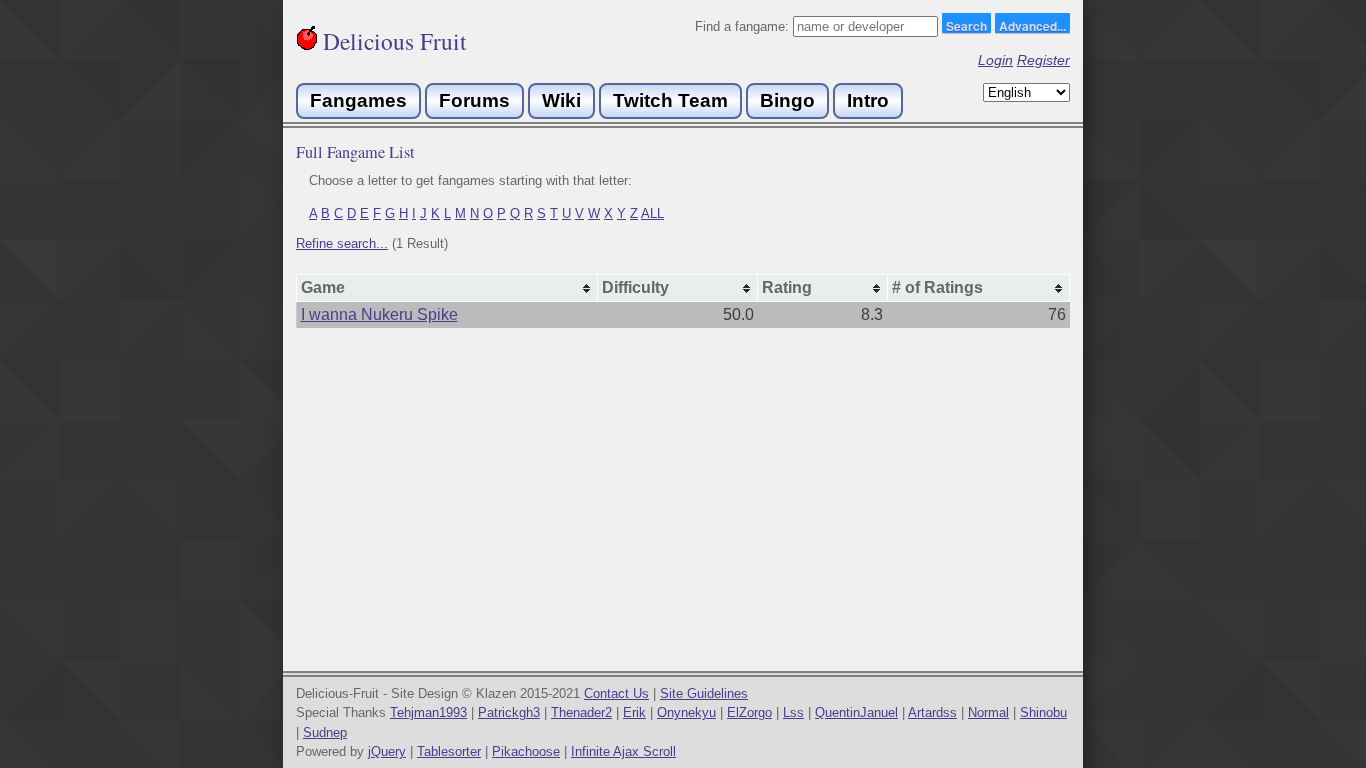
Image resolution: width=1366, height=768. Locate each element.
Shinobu (1043, 712)
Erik (634, 712)
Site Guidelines (704, 693)
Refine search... (342, 243)
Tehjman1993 (428, 712)
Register (1043, 60)
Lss (793, 712)
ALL (652, 213)
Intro (868, 100)
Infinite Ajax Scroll (623, 751)
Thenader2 (581, 712)
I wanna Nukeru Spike (379, 314)
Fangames (358, 100)
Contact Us (616, 693)
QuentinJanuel (856, 712)
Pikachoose (526, 751)
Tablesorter (449, 751)
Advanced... (1032, 25)
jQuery (387, 751)
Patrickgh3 (509, 712)
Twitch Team (670, 100)
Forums (474, 100)
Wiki (561, 100)
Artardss (932, 712)
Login (995, 60)
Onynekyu (686, 712)
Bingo (787, 100)
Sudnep (325, 732)
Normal (988, 712)
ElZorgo (749, 712)
